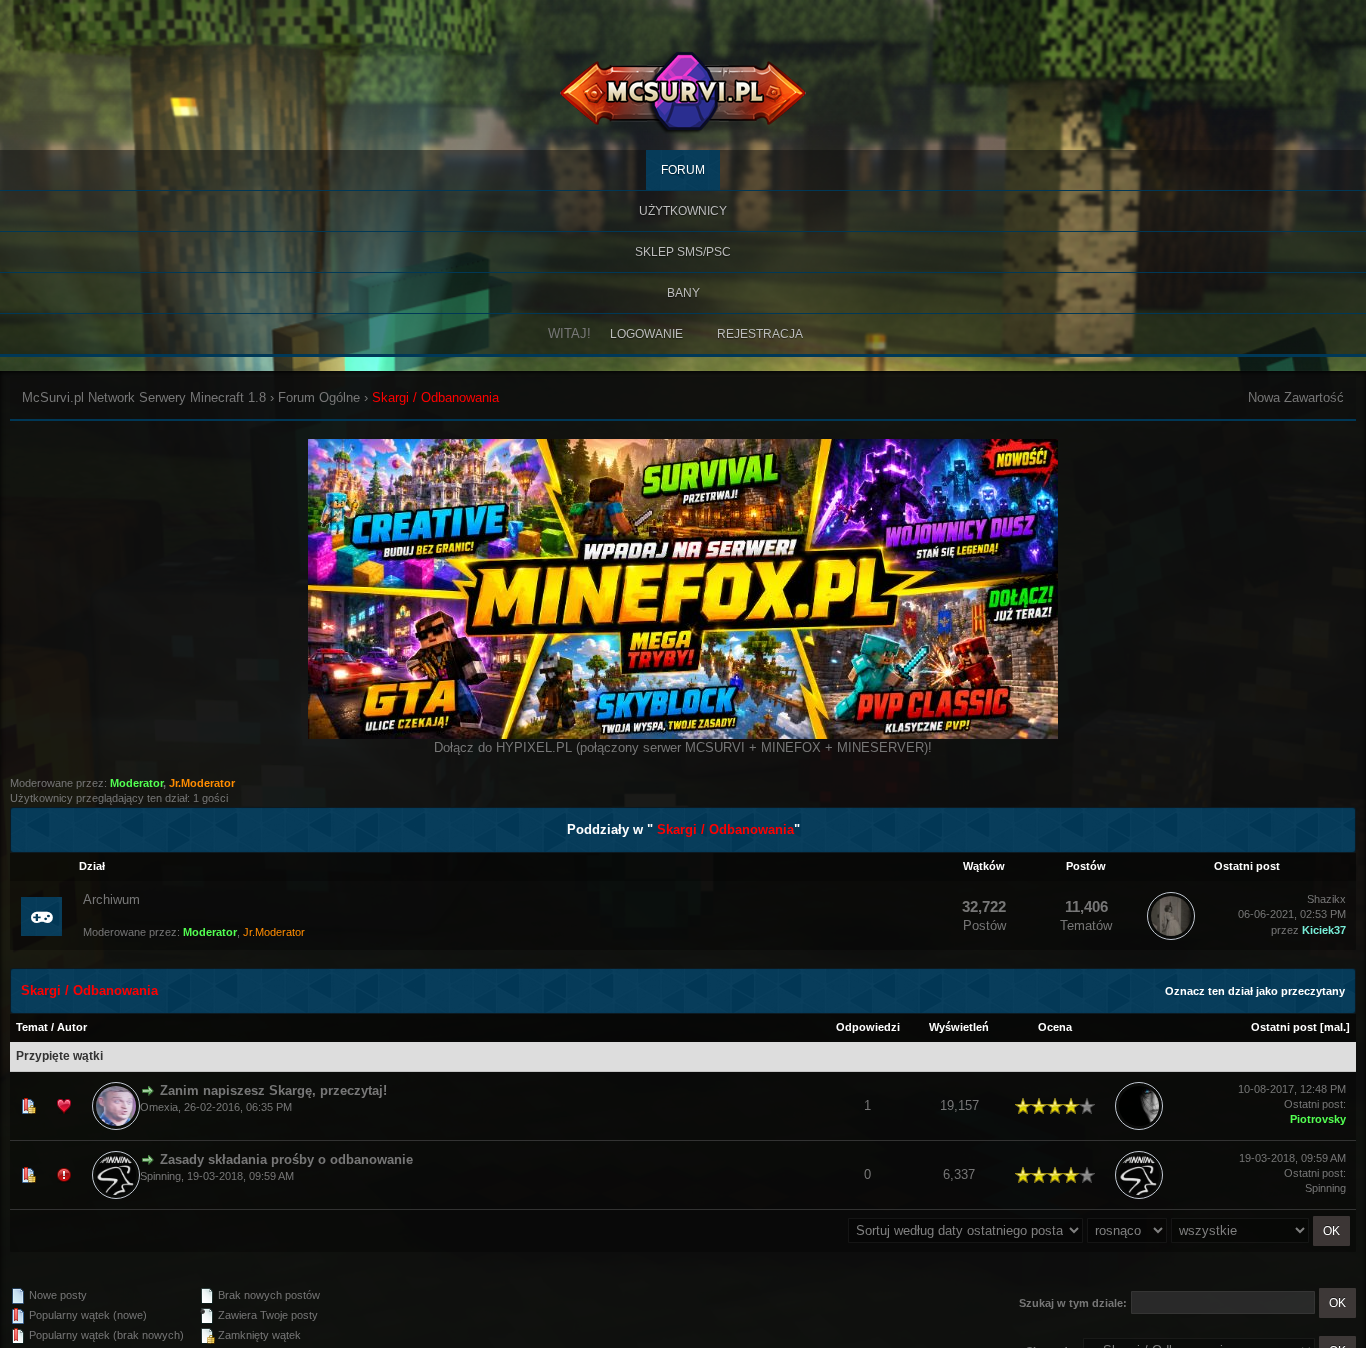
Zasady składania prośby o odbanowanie (286, 1159)
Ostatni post (1284, 1027)
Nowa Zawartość (1296, 397)
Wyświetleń (959, 1027)
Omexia (159, 1107)
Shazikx (1326, 899)
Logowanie (646, 334)
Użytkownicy (683, 211)
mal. (1335, 1027)
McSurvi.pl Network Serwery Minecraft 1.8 (144, 397)
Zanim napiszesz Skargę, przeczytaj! (273, 1090)
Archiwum (111, 899)
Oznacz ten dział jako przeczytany (1255, 991)
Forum (683, 170)
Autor (72, 1027)
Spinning (160, 1176)
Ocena (1055, 1027)
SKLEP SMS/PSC (683, 252)
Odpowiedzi (868, 1027)
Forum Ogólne (319, 397)
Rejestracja (760, 334)
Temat (32, 1027)
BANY (683, 293)
